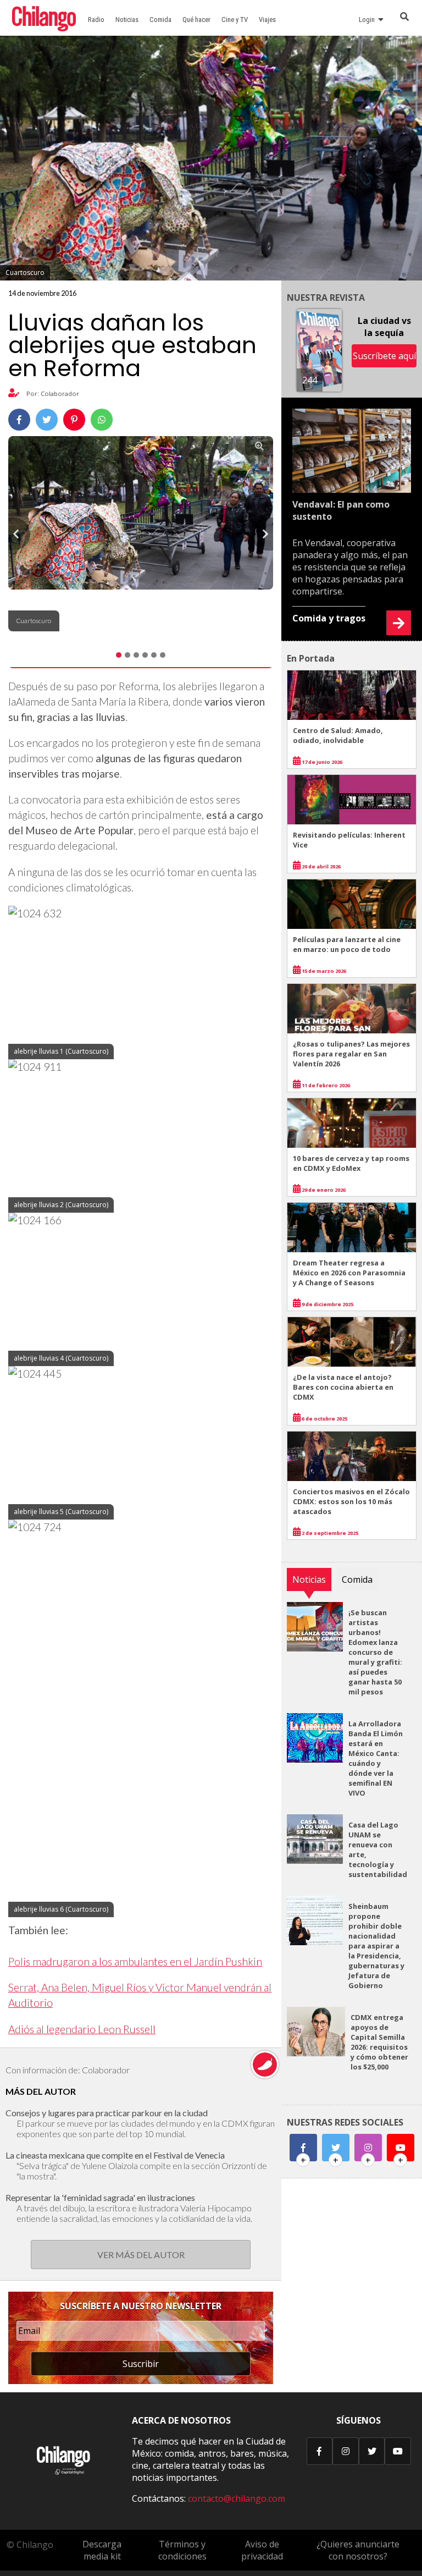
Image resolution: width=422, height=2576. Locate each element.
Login (368, 20)
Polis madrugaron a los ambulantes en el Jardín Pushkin (135, 1961)
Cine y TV (235, 20)
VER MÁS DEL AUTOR (141, 2255)
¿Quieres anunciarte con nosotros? (358, 2550)
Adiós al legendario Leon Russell (82, 2029)
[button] (19, 534)
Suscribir (141, 2364)
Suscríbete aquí (384, 356)
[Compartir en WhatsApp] (102, 420)
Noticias (127, 20)
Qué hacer (196, 20)
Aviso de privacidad (262, 2550)
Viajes (267, 20)
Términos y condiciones (182, 2550)
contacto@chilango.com (237, 2498)
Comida (160, 20)
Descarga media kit (102, 2550)
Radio (96, 20)
